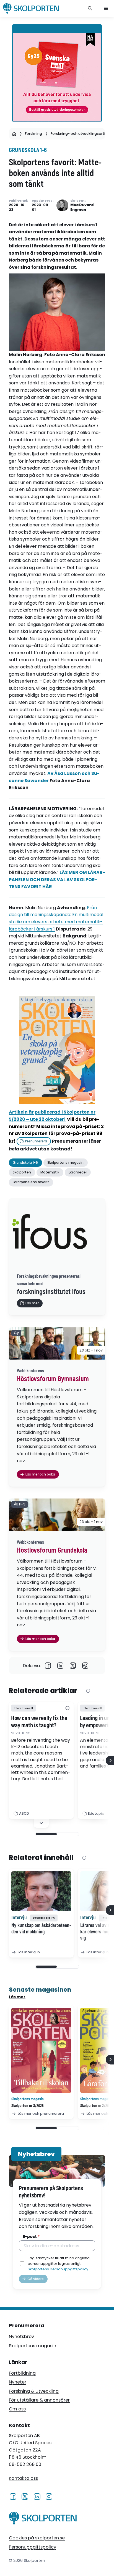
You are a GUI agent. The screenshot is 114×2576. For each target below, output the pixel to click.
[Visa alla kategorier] (67, 1708)
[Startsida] (14, 134)
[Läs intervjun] (41, 1891)
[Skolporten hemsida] (31, 8)
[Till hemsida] (43, 2519)
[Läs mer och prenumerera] (41, 2050)
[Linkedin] (60, 1666)
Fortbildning (22, 2373)
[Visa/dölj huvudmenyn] (106, 8)
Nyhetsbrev (21, 2337)
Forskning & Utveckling (34, 2391)
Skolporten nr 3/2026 (28, 2106)
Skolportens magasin (33, 2346)
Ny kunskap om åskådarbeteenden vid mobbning (41, 1929)
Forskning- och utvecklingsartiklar (81, 134)
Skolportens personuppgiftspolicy (58, 2269)
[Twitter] (73, 1666)
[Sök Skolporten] (90, 8)
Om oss (17, 2409)
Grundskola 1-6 (28, 150)
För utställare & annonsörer (39, 2400)
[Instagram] (49, 2496)
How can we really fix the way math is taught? (39, 1722)
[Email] (85, 1666)
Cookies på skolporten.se (37, 2538)
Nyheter (18, 2382)
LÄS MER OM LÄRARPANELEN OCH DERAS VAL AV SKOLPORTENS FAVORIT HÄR (57, 879)
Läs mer (17, 1997)
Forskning (33, 134)
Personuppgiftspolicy (33, 2547)
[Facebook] (48, 1666)
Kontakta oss (23, 2478)
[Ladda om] (88, 1691)
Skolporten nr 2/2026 (96, 2106)
